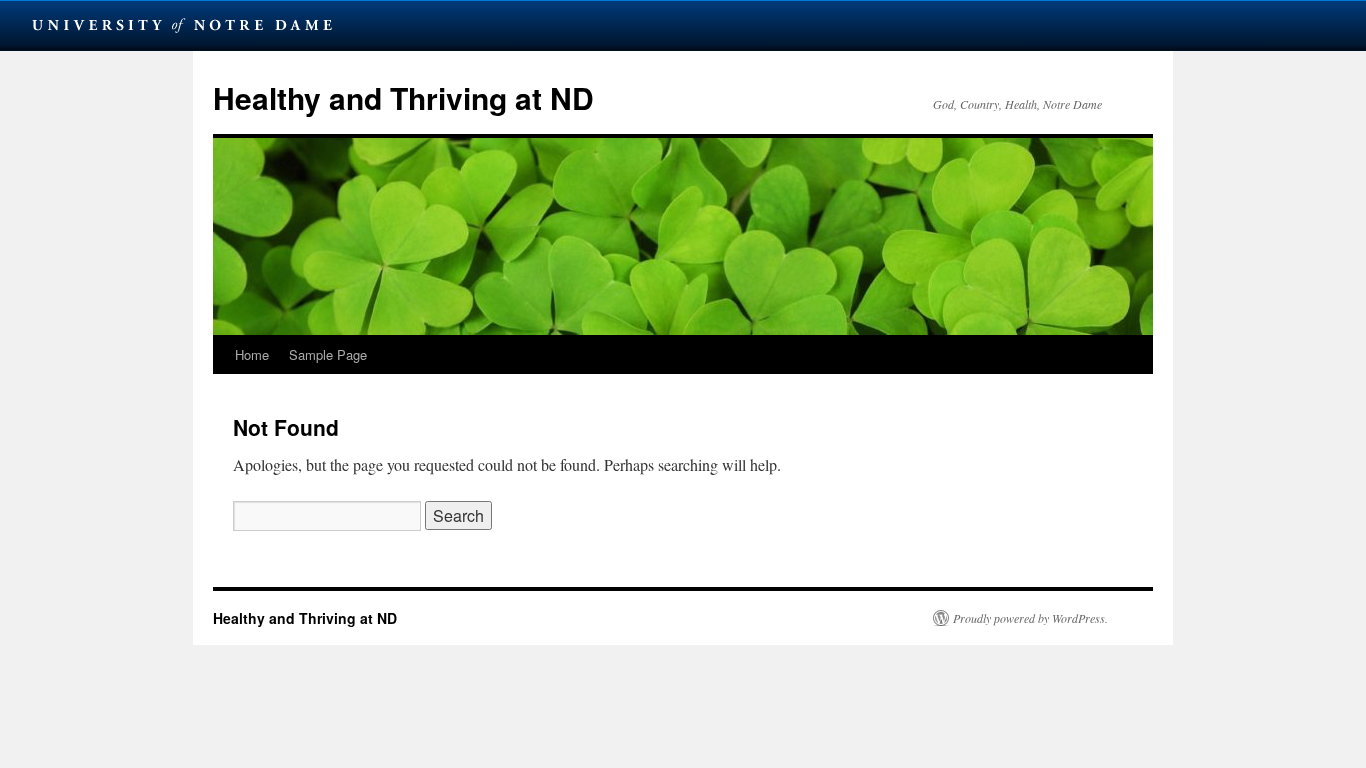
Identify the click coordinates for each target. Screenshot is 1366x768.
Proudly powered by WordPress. (1030, 618)
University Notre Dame (182, 25)
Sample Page (328, 354)
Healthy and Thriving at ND (403, 97)
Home (252, 354)
